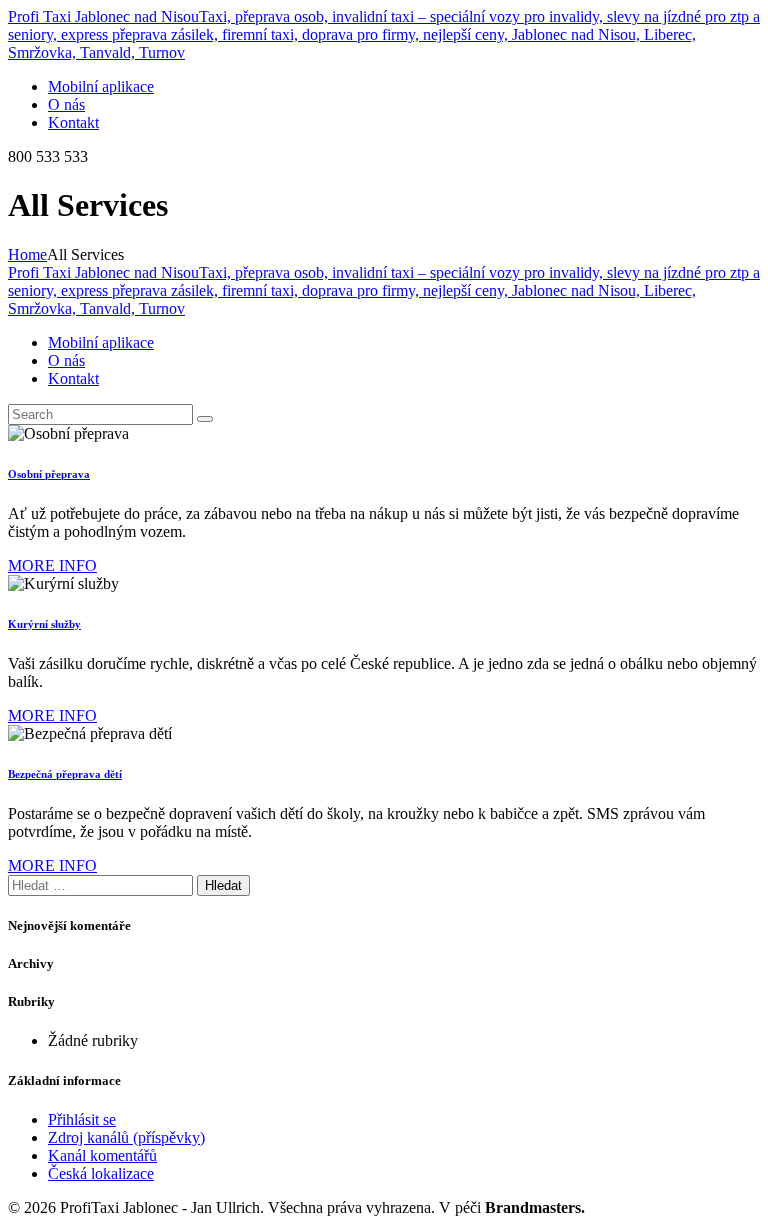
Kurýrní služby (44, 624)
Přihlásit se (82, 1119)
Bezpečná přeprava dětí (65, 774)
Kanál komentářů (102, 1155)
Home (27, 254)
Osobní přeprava (49, 474)
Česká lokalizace (101, 1173)
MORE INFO (52, 565)
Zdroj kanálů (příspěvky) (126, 1137)
